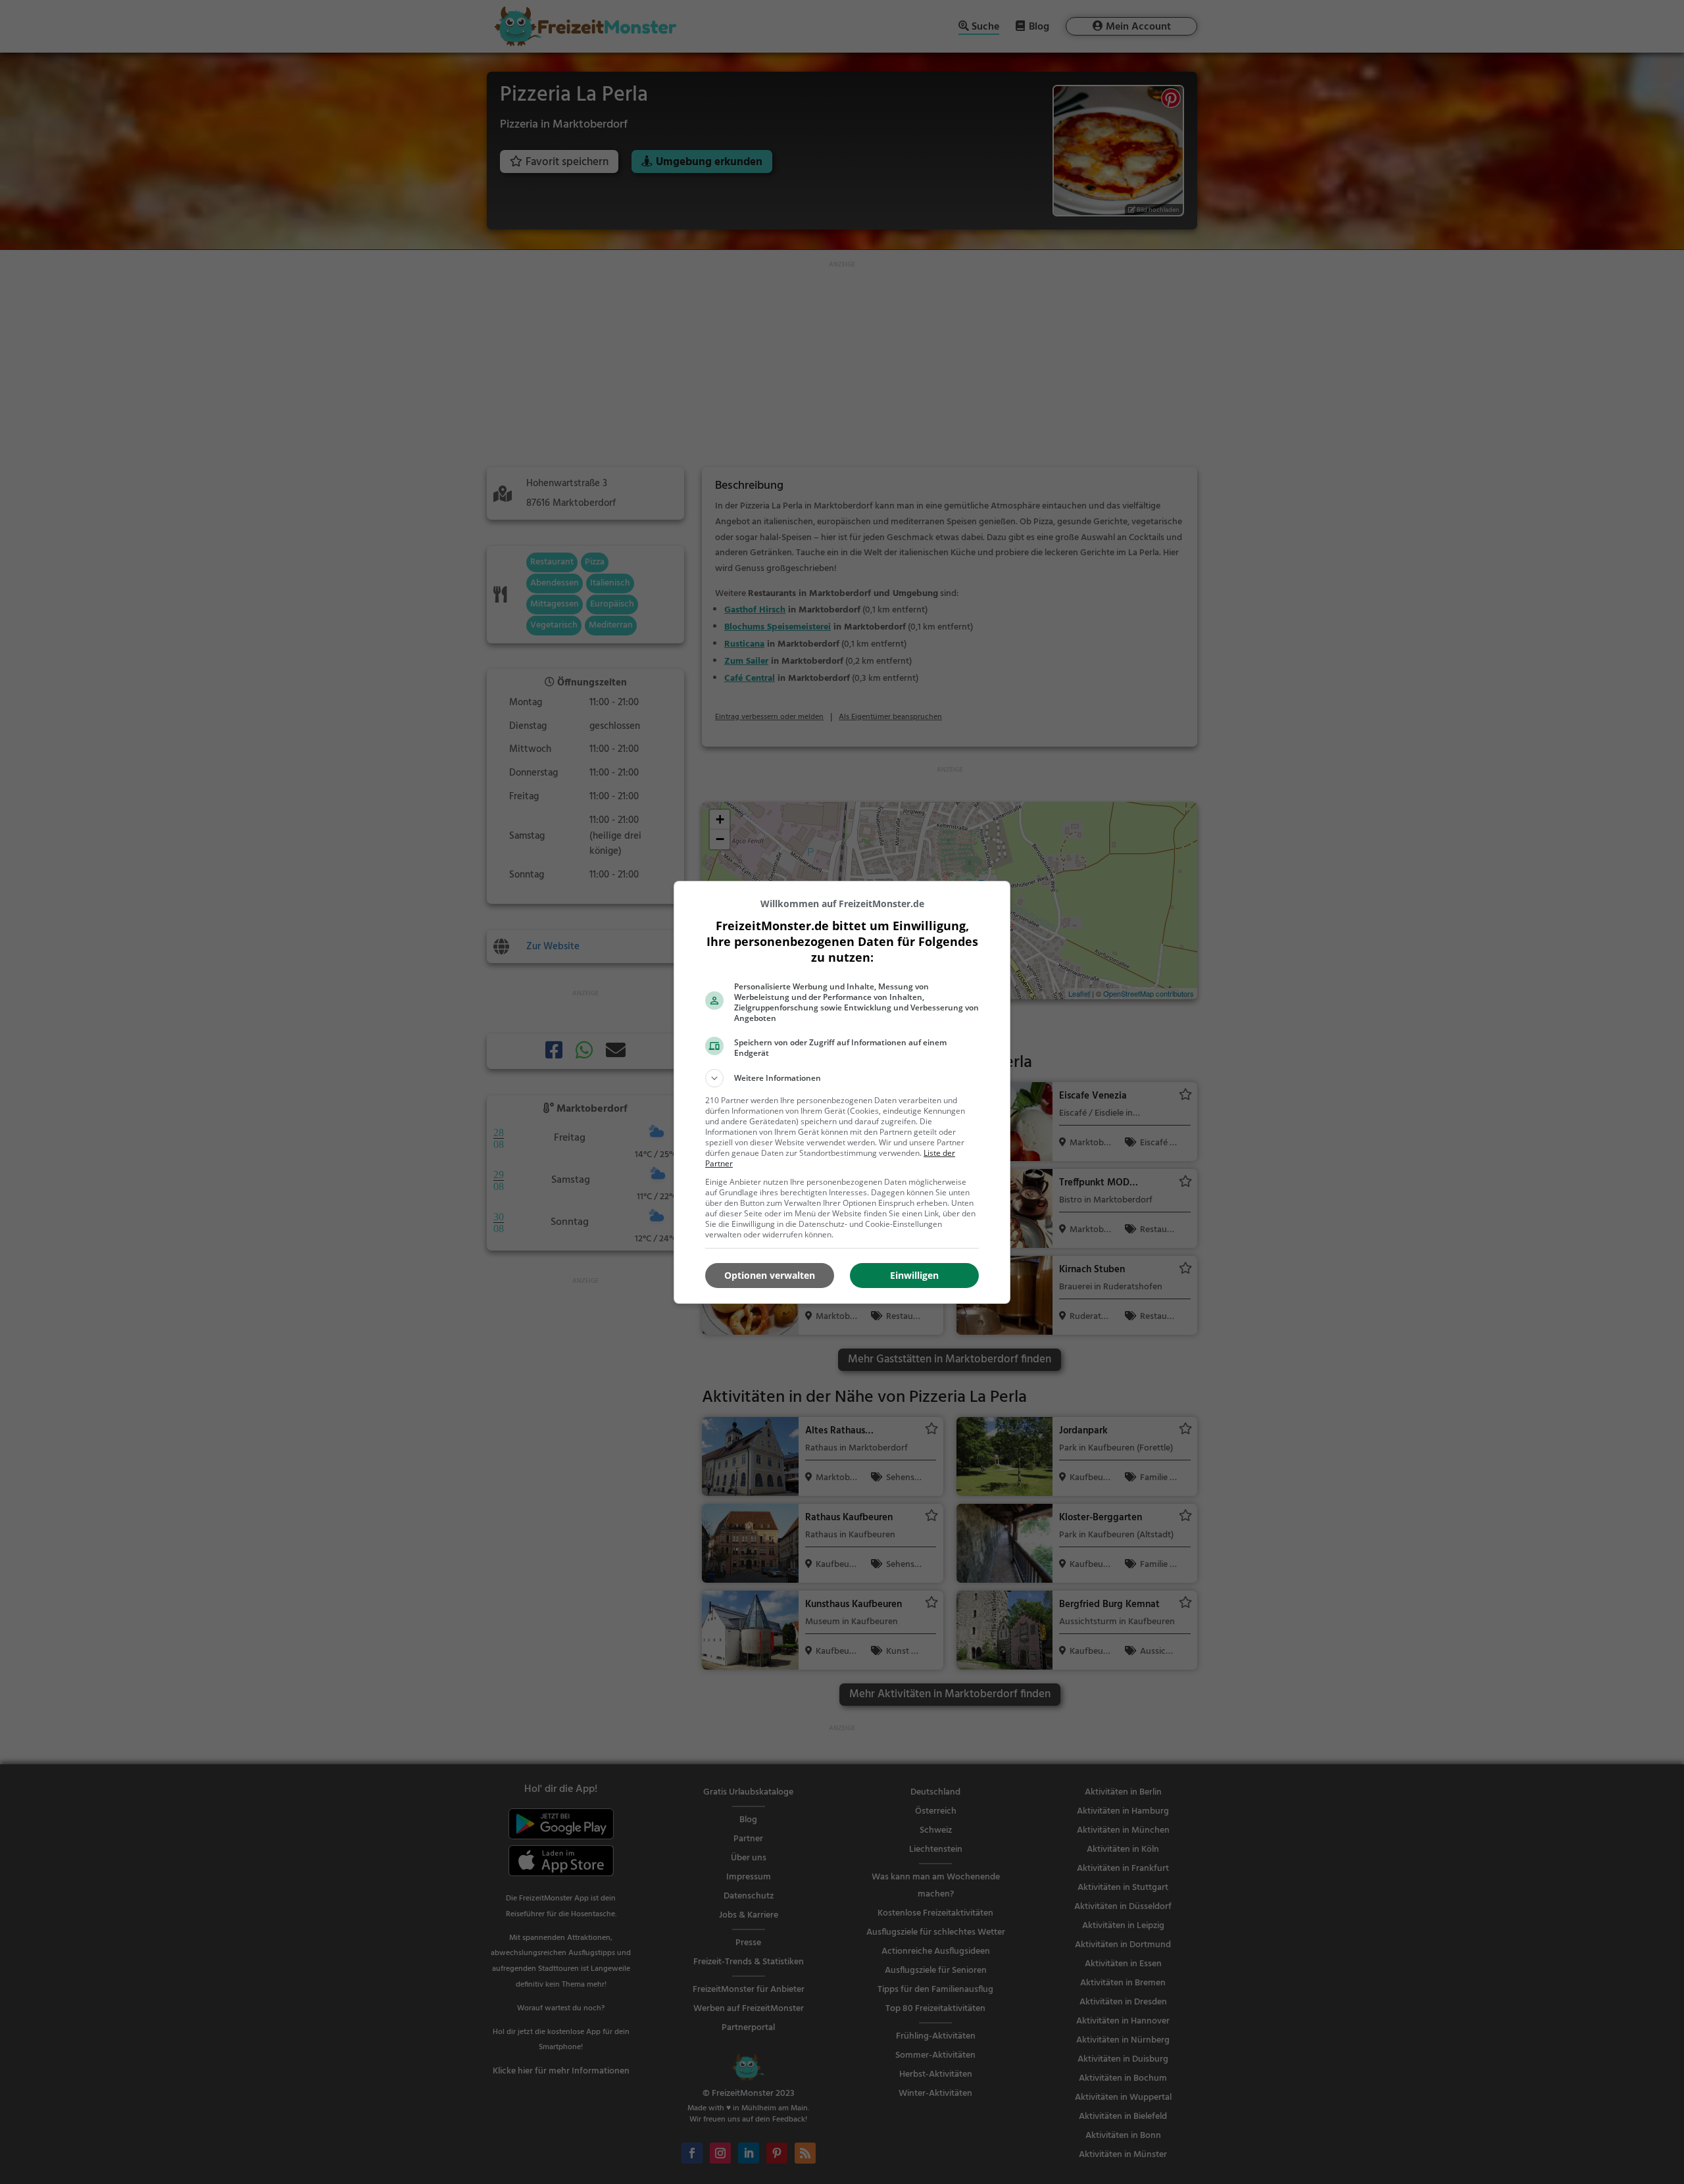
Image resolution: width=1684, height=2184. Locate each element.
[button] (842, 1078)
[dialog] (842, 1092)
